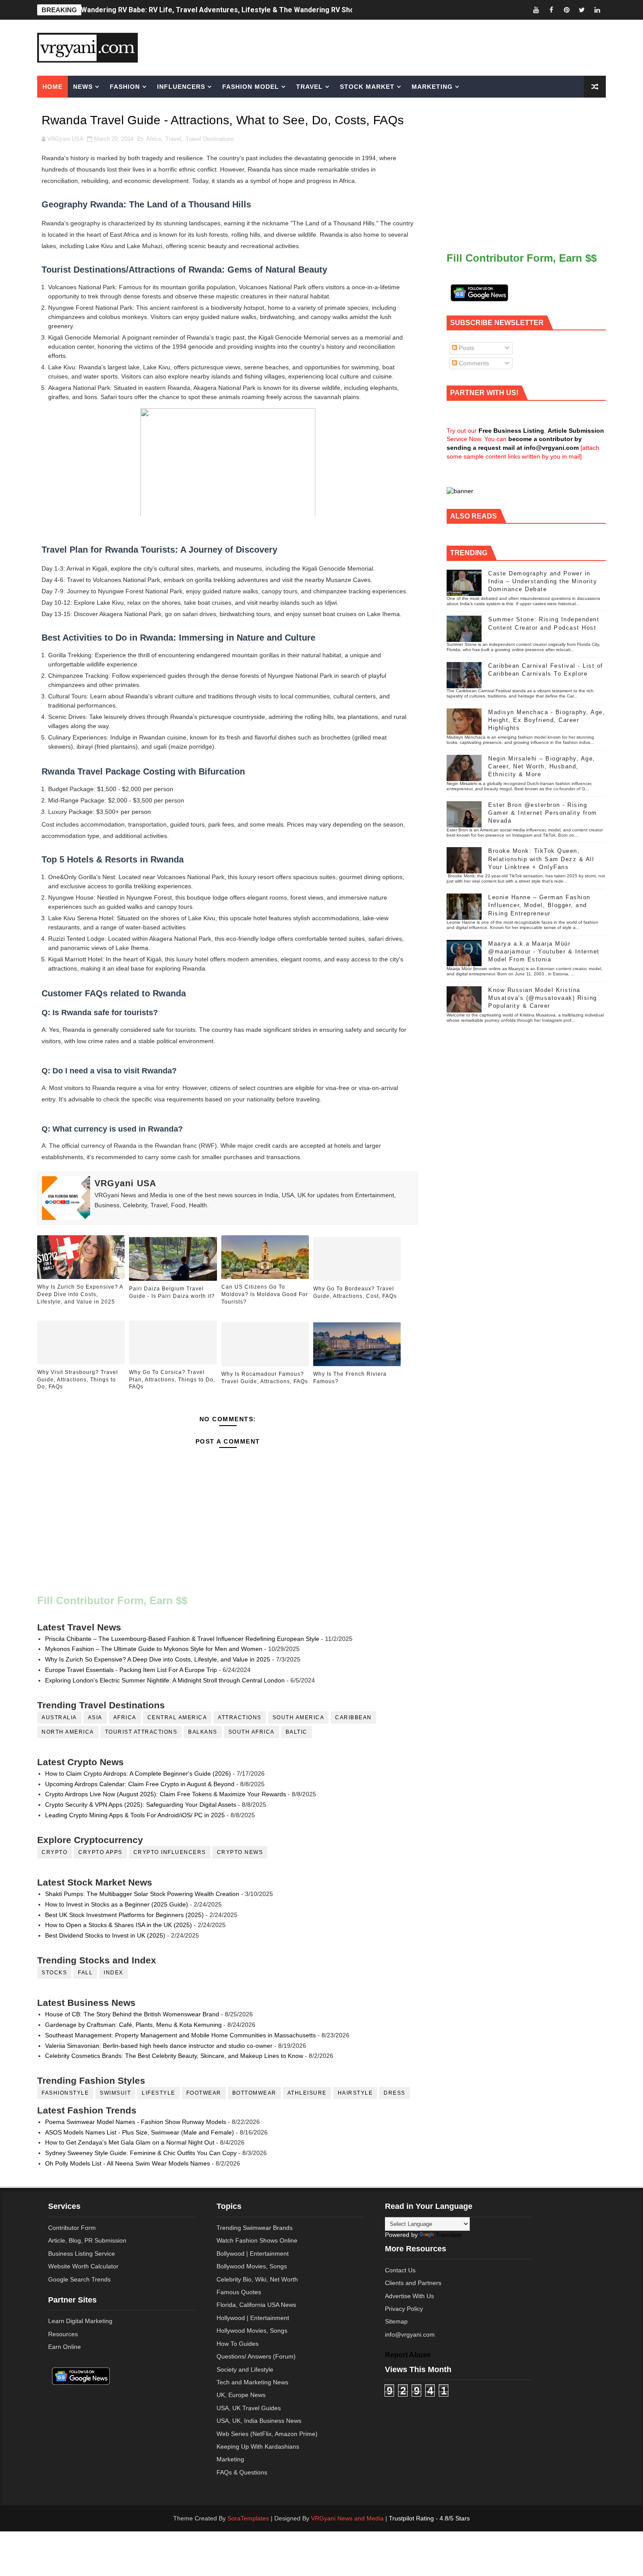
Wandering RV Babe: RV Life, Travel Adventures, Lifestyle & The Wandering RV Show (220, 10)
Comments (473, 363)
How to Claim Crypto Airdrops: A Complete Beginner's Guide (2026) (138, 1773)
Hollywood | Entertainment (253, 2318)
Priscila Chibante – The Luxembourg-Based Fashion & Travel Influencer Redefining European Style (182, 1639)
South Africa (252, 1732)
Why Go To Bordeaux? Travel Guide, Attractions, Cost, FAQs (355, 1292)
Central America (177, 1717)
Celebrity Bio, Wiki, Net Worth (257, 2279)
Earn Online (65, 2347)
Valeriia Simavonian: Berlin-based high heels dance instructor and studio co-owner (159, 2046)
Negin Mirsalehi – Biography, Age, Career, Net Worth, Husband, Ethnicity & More (542, 766)
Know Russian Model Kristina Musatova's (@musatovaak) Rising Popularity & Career (543, 998)
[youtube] (536, 10)
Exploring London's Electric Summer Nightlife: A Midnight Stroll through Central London (165, 1680)
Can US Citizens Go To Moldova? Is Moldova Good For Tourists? (265, 1294)
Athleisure (307, 2093)
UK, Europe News (241, 2395)
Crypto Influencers (170, 1852)
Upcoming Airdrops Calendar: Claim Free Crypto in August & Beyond (140, 1784)
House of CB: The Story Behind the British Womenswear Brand (132, 2014)
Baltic (297, 1732)
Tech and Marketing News (252, 2382)
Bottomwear (254, 2093)
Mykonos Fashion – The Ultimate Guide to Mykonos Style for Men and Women (154, 1649)
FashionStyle (65, 2093)
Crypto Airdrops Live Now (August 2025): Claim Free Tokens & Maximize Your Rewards (166, 1794)
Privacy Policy (404, 2309)
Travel (309, 87)
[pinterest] (566, 10)
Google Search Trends (79, 2279)
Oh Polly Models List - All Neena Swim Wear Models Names (128, 2163)
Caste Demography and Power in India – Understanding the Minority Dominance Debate (543, 581)
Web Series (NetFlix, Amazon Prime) (267, 2434)
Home (52, 87)
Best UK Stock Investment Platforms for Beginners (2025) (124, 1915)
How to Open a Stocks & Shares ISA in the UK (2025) (119, 1925)
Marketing (432, 87)
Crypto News (240, 1852)
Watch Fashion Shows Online (257, 2240)
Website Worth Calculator (83, 2266)
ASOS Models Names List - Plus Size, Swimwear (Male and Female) (140, 2132)
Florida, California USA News (256, 2305)
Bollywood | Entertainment (253, 2254)
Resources (63, 2334)
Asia (95, 1717)
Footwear (204, 2093)
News (83, 87)
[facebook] (551, 10)
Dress (395, 2093)
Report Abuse (408, 2355)
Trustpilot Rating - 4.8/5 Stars (429, 2518)
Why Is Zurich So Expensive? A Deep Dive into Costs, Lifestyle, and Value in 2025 (80, 1294)
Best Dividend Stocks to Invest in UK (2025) (105, 1935)
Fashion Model (251, 87)
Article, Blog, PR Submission (87, 2240)
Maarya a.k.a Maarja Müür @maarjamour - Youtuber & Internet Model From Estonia (544, 952)
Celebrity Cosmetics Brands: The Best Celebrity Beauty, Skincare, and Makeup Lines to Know (174, 2056)
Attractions (240, 1717)
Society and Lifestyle (245, 2369)
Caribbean (353, 1717)
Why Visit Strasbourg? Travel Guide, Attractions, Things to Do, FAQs (78, 1380)
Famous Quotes (239, 2292)
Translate (449, 2235)
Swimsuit (115, 2093)
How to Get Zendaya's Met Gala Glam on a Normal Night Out (130, 2142)
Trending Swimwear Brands (255, 2228)
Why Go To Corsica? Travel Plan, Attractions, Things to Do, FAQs (172, 1380)
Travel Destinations (210, 139)
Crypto (54, 1852)
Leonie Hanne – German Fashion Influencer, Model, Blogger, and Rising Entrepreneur (539, 905)
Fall (85, 1973)
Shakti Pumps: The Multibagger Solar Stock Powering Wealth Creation (142, 1894)
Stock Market (367, 87)
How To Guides (238, 2344)
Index (114, 1973)
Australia (59, 1717)
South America (299, 1717)
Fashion (125, 87)
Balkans (203, 1732)
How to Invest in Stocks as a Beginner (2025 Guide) (117, 1904)
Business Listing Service (82, 2254)
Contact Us (400, 2270)
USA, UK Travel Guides (249, 2408)
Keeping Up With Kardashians (258, 2446)
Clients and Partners (413, 2283)
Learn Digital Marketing (80, 2321)
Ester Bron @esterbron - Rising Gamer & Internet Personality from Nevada (543, 813)
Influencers (181, 87)
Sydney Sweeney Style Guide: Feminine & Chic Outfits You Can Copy (141, 2153)
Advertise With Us (409, 2296)
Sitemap (396, 2321)
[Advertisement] (389, 47)
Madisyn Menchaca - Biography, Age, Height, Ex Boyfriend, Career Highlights (547, 720)
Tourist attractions (141, 1732)
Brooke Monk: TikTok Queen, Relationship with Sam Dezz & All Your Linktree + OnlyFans (541, 859)
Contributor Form (72, 2228)
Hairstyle (355, 2093)
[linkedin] (597, 10)
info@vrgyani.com (410, 2334)
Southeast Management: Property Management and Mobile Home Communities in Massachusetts (180, 2035)
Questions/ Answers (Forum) (256, 2356)
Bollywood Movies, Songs (252, 2266)
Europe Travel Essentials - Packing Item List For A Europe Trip (131, 1670)
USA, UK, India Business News (259, 2421)
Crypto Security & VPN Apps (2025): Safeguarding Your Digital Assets (141, 1805)
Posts (466, 348)
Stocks (54, 1973)
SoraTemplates (248, 2518)
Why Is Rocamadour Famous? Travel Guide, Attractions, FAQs (265, 1378)
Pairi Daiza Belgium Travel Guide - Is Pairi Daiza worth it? (172, 1292)
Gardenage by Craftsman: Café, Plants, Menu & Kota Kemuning (133, 2025)
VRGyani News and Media (347, 2518)
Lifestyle (159, 2093)
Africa (154, 139)
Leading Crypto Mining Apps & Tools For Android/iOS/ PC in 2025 (135, 1815)
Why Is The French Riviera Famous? (350, 1378)
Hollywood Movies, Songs (252, 2331)
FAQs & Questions (242, 2472)
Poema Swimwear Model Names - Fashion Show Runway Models (136, 2122)
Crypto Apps (100, 1852)
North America (68, 1732)
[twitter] (582, 10)
